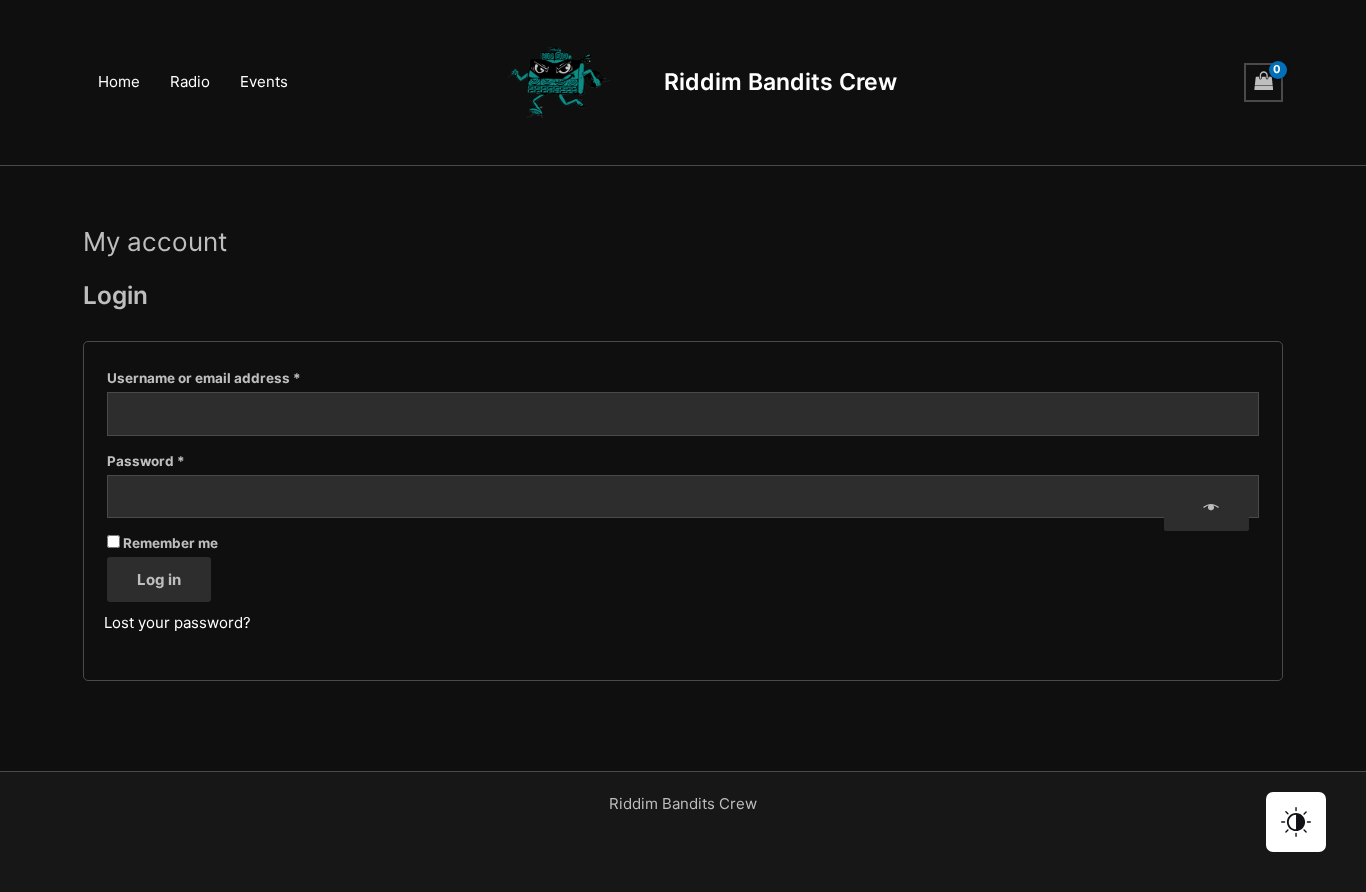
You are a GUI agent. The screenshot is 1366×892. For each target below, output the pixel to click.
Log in (159, 579)
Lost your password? (177, 622)
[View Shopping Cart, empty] (1264, 82)
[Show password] (1206, 508)
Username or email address (234, 377)
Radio (190, 81)
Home (119, 81)
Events (264, 81)
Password (176, 460)
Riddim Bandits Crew (780, 82)
